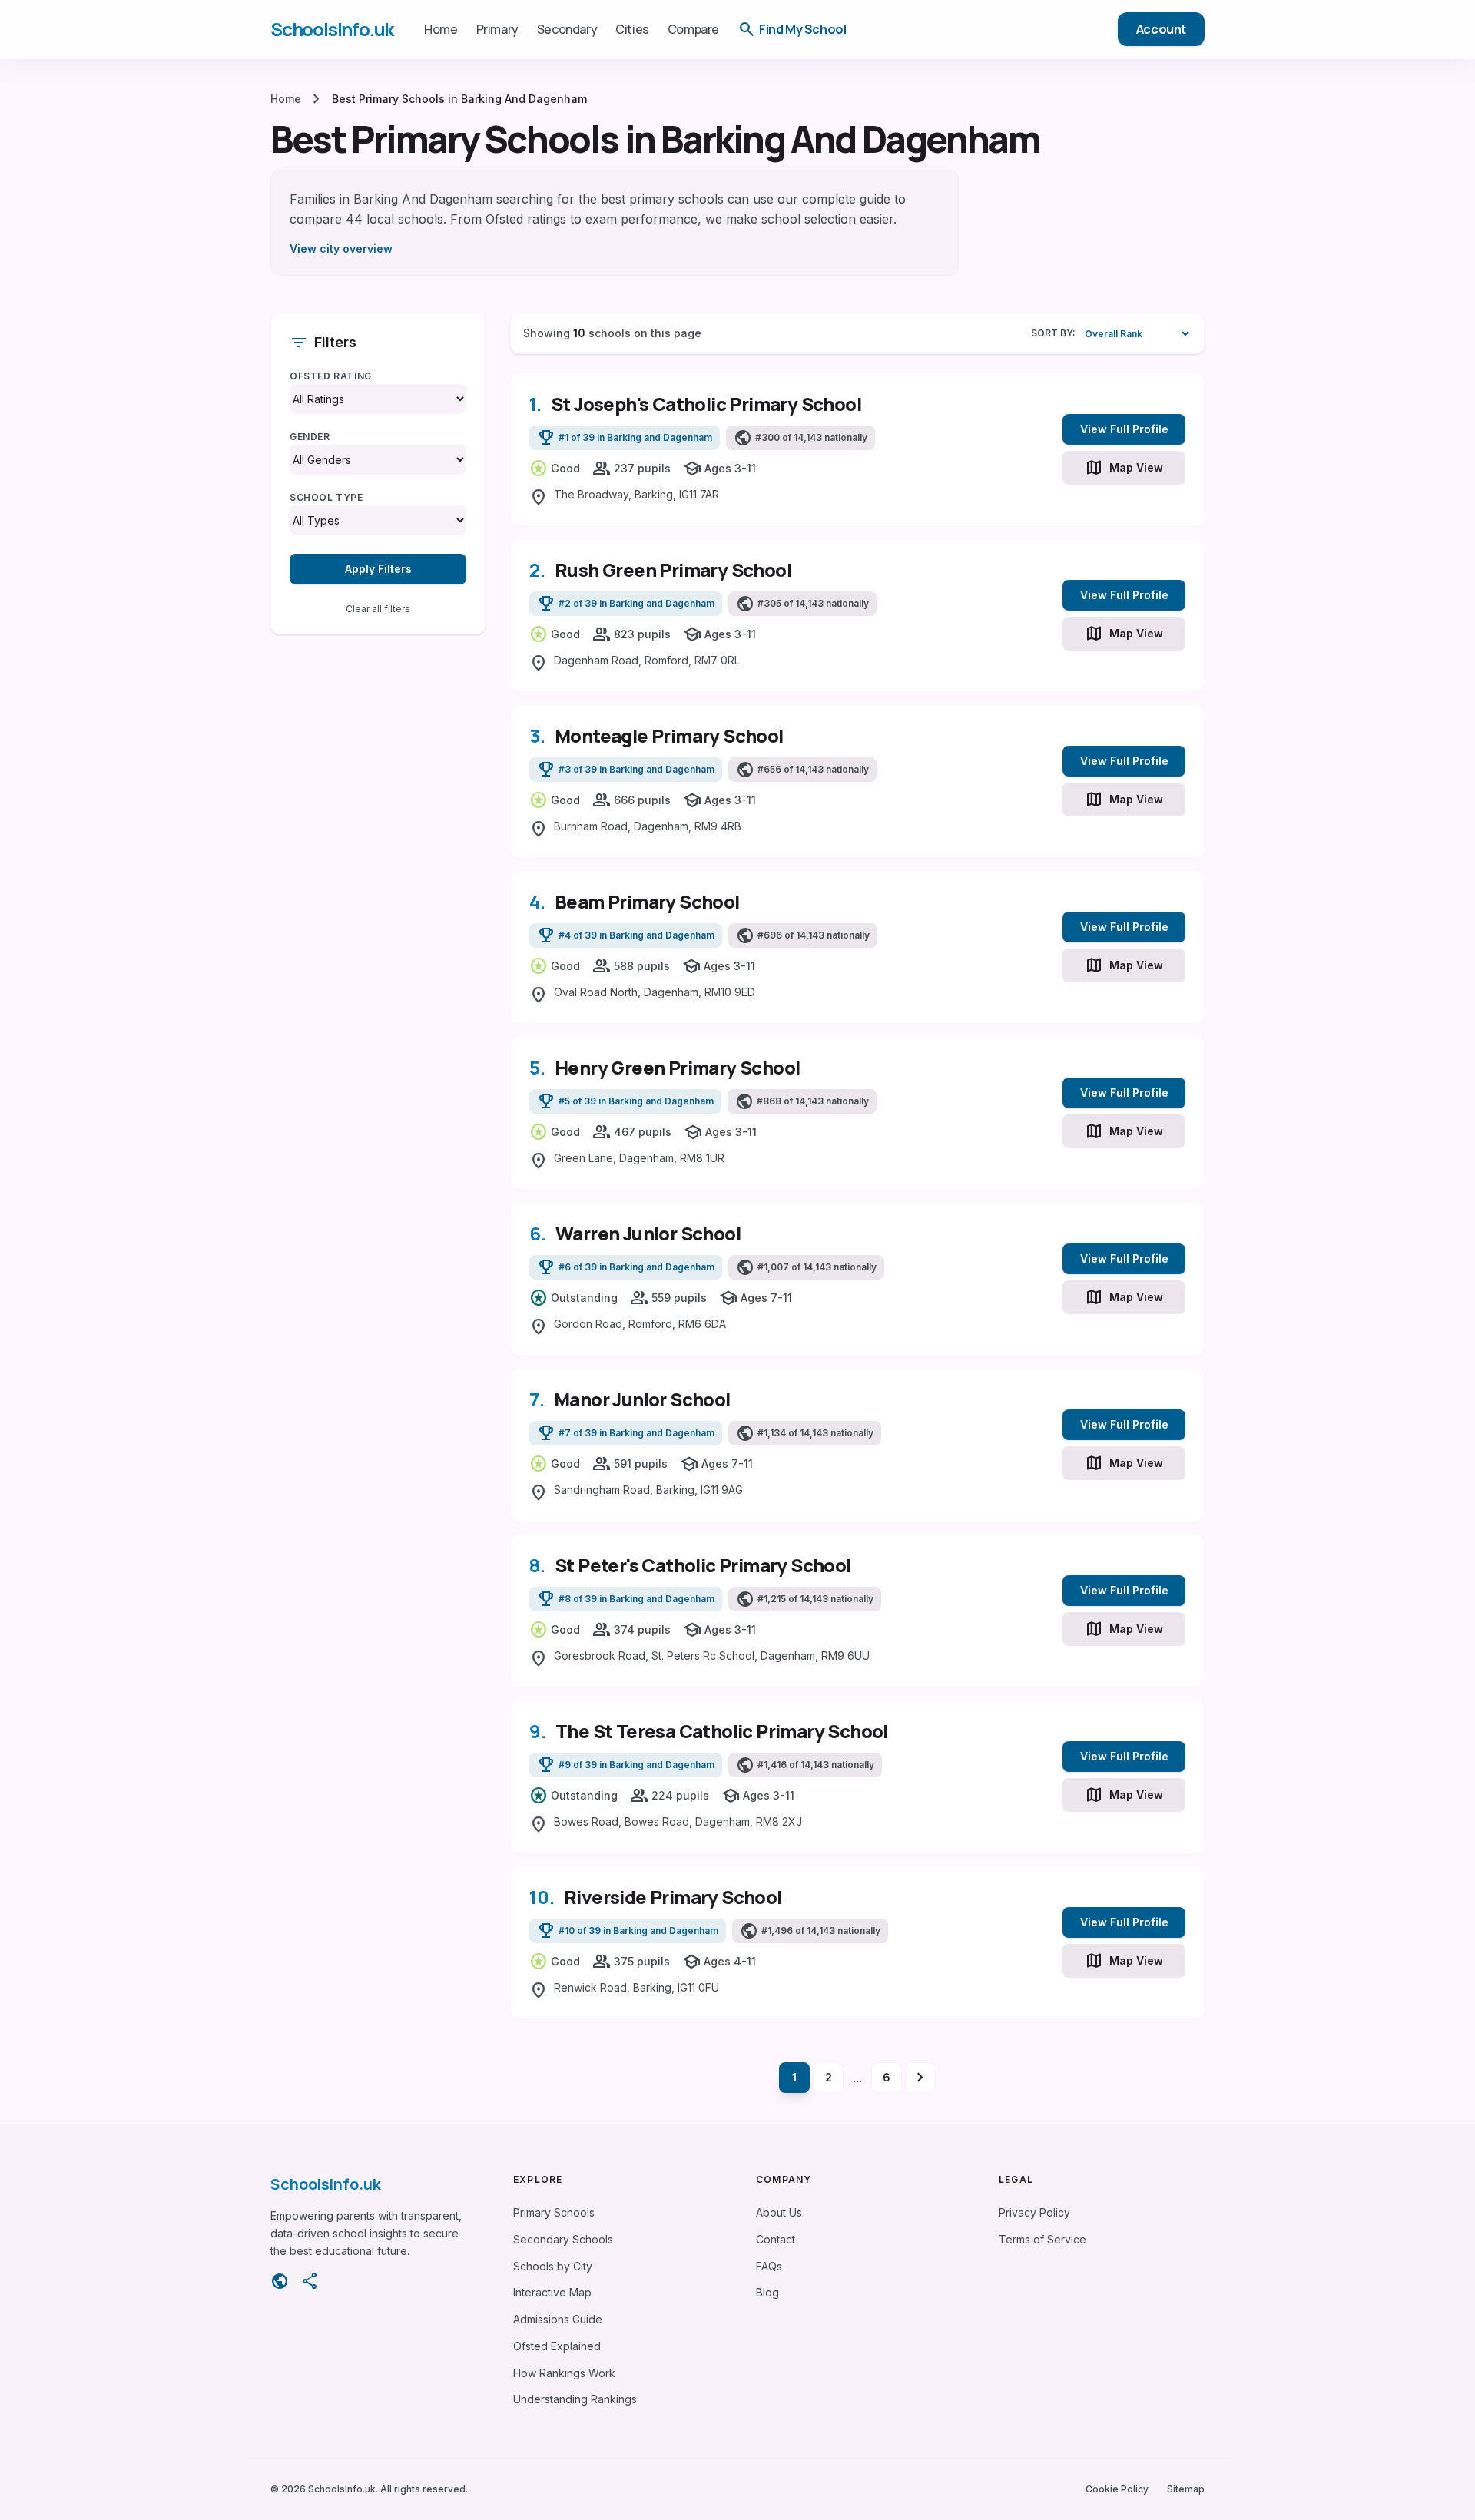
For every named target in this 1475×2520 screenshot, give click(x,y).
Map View (1124, 468)
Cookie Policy (1117, 2489)
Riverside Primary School (673, 1897)
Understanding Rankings (575, 2399)
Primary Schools (554, 2212)
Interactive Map (552, 2292)
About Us (779, 2212)
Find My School (792, 29)
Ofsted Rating (331, 376)
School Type (326, 497)
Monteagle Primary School (669, 735)
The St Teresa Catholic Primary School (722, 1731)
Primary (497, 29)
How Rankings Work (564, 2373)
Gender (310, 437)
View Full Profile (1124, 429)
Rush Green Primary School (673, 570)
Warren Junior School (648, 1233)
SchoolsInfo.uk (332, 29)
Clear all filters (378, 609)
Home (441, 29)
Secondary (567, 29)
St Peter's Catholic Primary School (703, 1565)
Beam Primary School (647, 901)
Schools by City (553, 2266)
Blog (767, 2292)
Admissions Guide (558, 2319)
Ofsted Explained (557, 2346)
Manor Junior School (642, 1399)
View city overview (341, 248)
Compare (693, 29)
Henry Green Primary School (677, 1067)
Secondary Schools (563, 2239)
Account (1161, 29)
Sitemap (1186, 2489)
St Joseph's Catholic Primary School (706, 404)
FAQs (769, 2266)
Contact (776, 2239)
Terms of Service (1042, 2239)
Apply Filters (378, 569)
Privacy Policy (1034, 2212)
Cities (632, 29)
